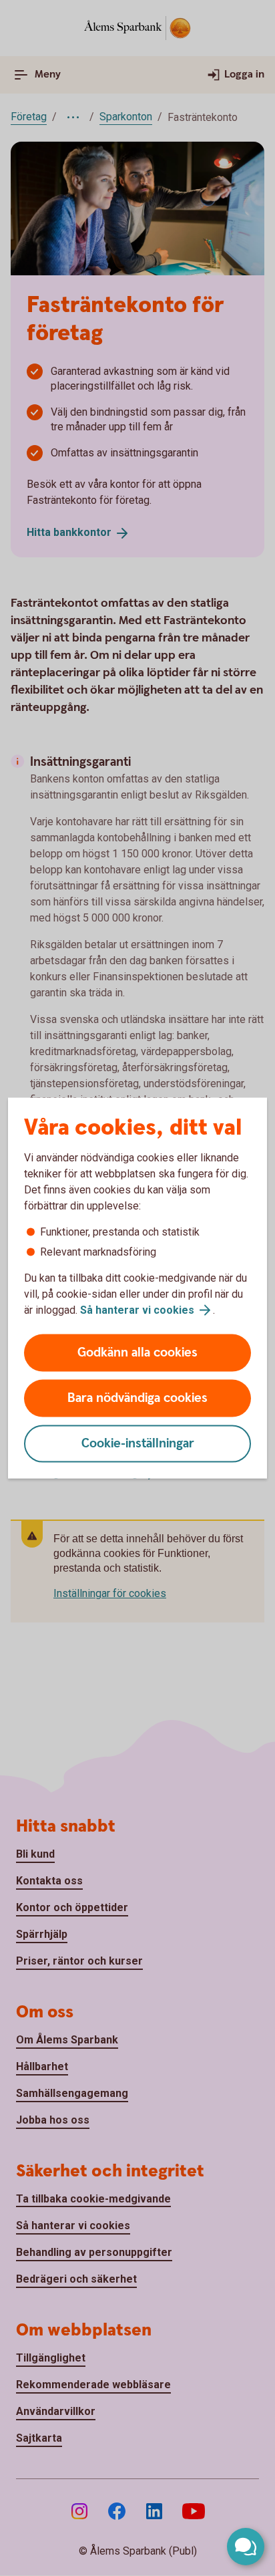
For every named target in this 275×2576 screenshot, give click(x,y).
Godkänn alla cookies (137, 1353)
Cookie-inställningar (138, 1444)
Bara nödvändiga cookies (137, 1398)
